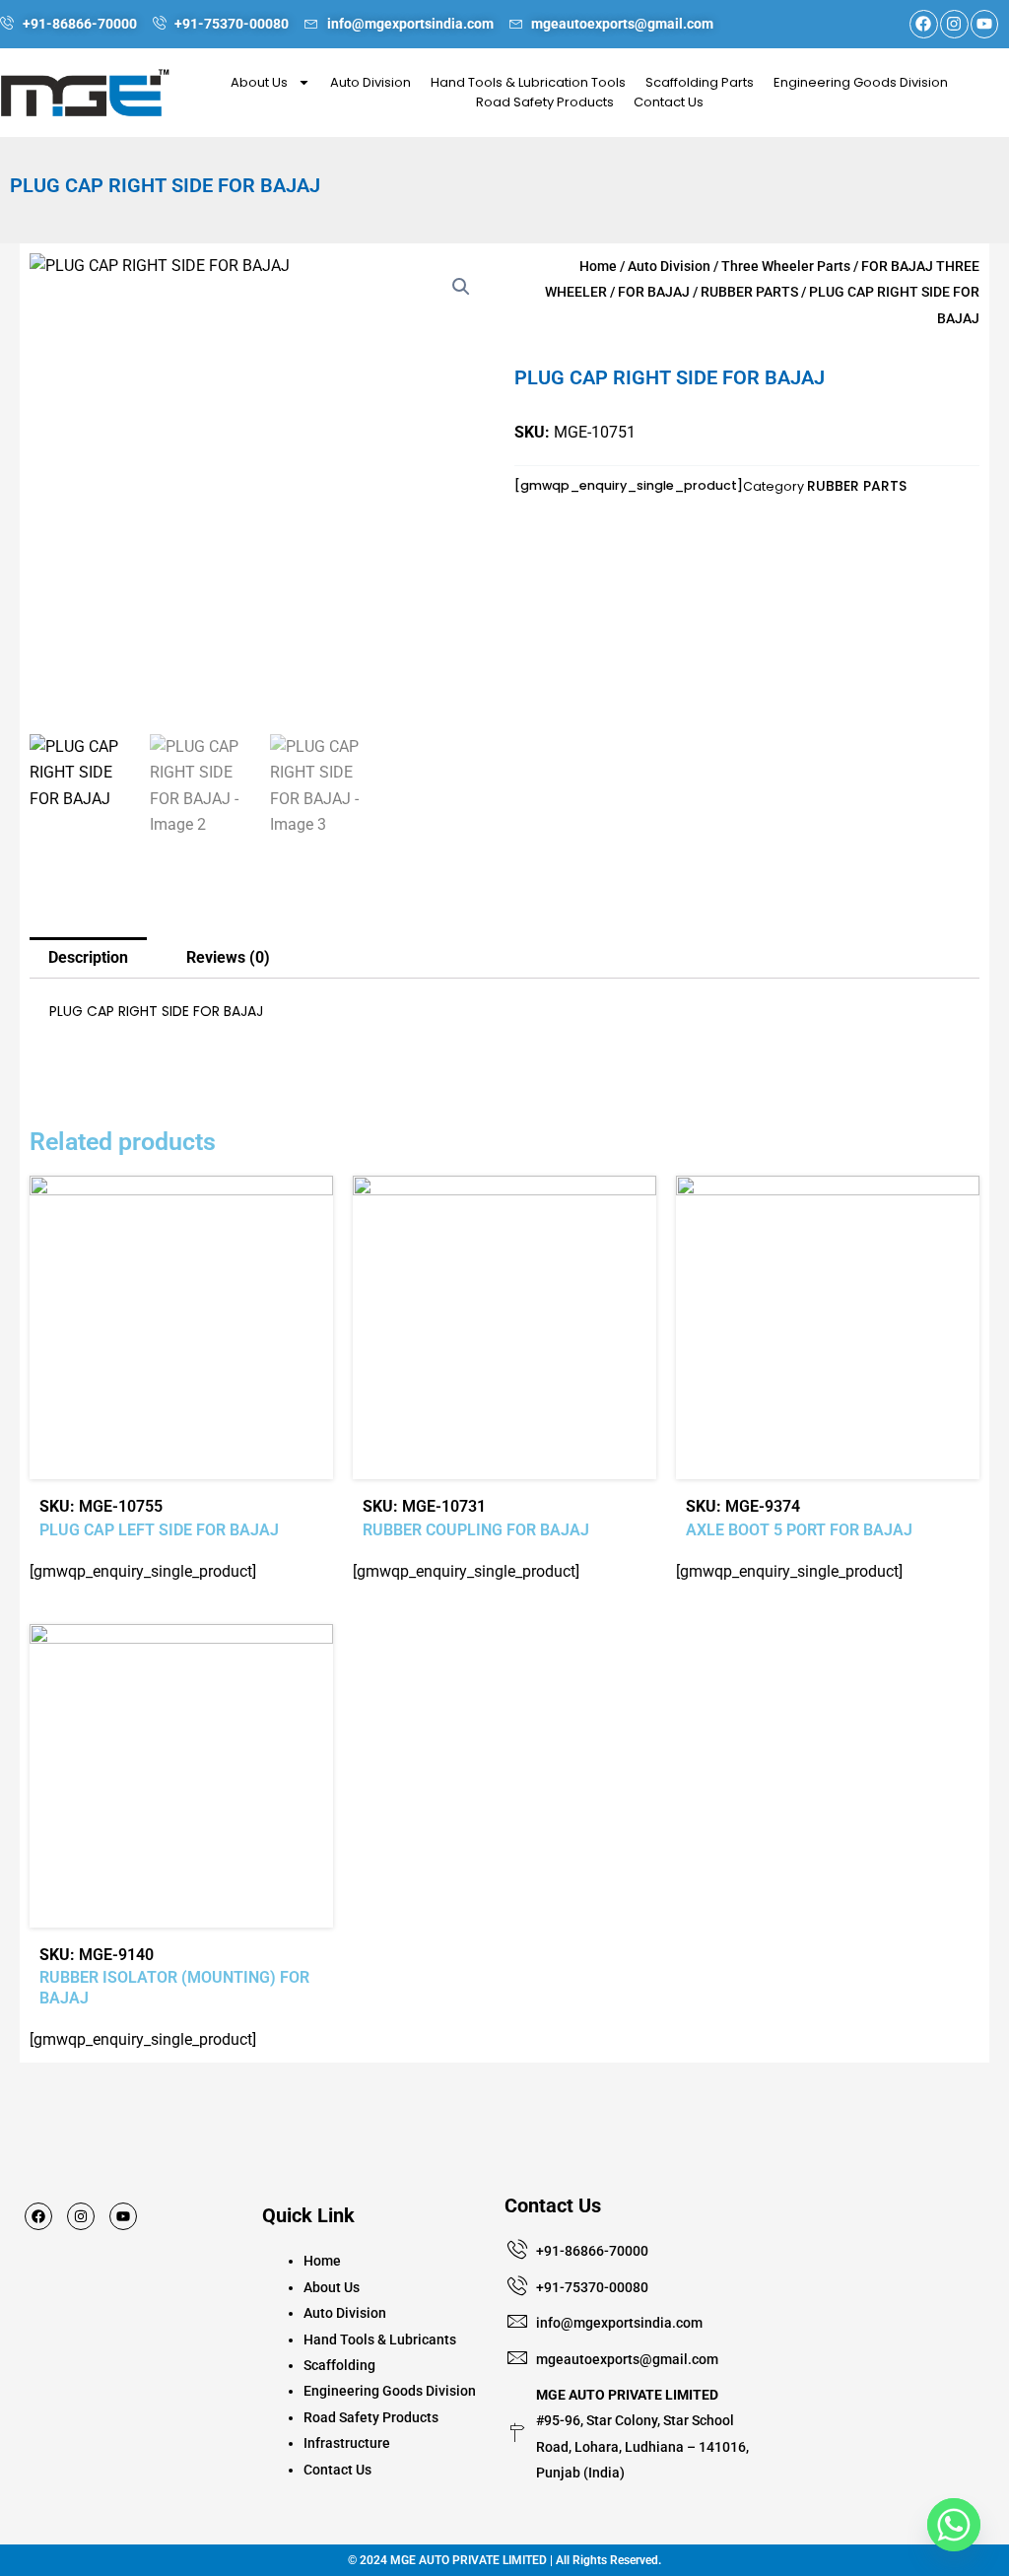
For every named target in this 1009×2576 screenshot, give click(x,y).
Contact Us (669, 102)
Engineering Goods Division (861, 82)
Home (598, 266)
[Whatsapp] (954, 2525)
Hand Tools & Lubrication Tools (528, 82)
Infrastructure (347, 2443)
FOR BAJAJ (654, 292)
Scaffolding (339, 2365)
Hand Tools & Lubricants (380, 2339)
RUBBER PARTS (749, 292)
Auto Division (370, 82)
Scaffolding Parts (700, 82)
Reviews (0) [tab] (228, 957)
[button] (461, 287)
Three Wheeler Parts (786, 266)
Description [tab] (88, 957)
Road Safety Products (545, 102)
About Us (259, 82)
